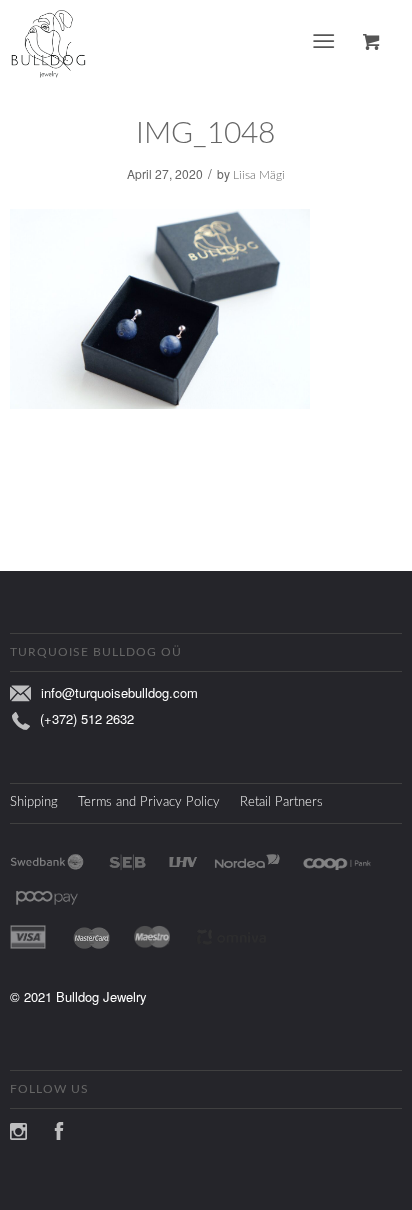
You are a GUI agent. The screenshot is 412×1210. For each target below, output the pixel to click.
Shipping (34, 802)
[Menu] (323, 42)
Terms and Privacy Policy (149, 802)
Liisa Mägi (259, 175)
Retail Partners (281, 802)
